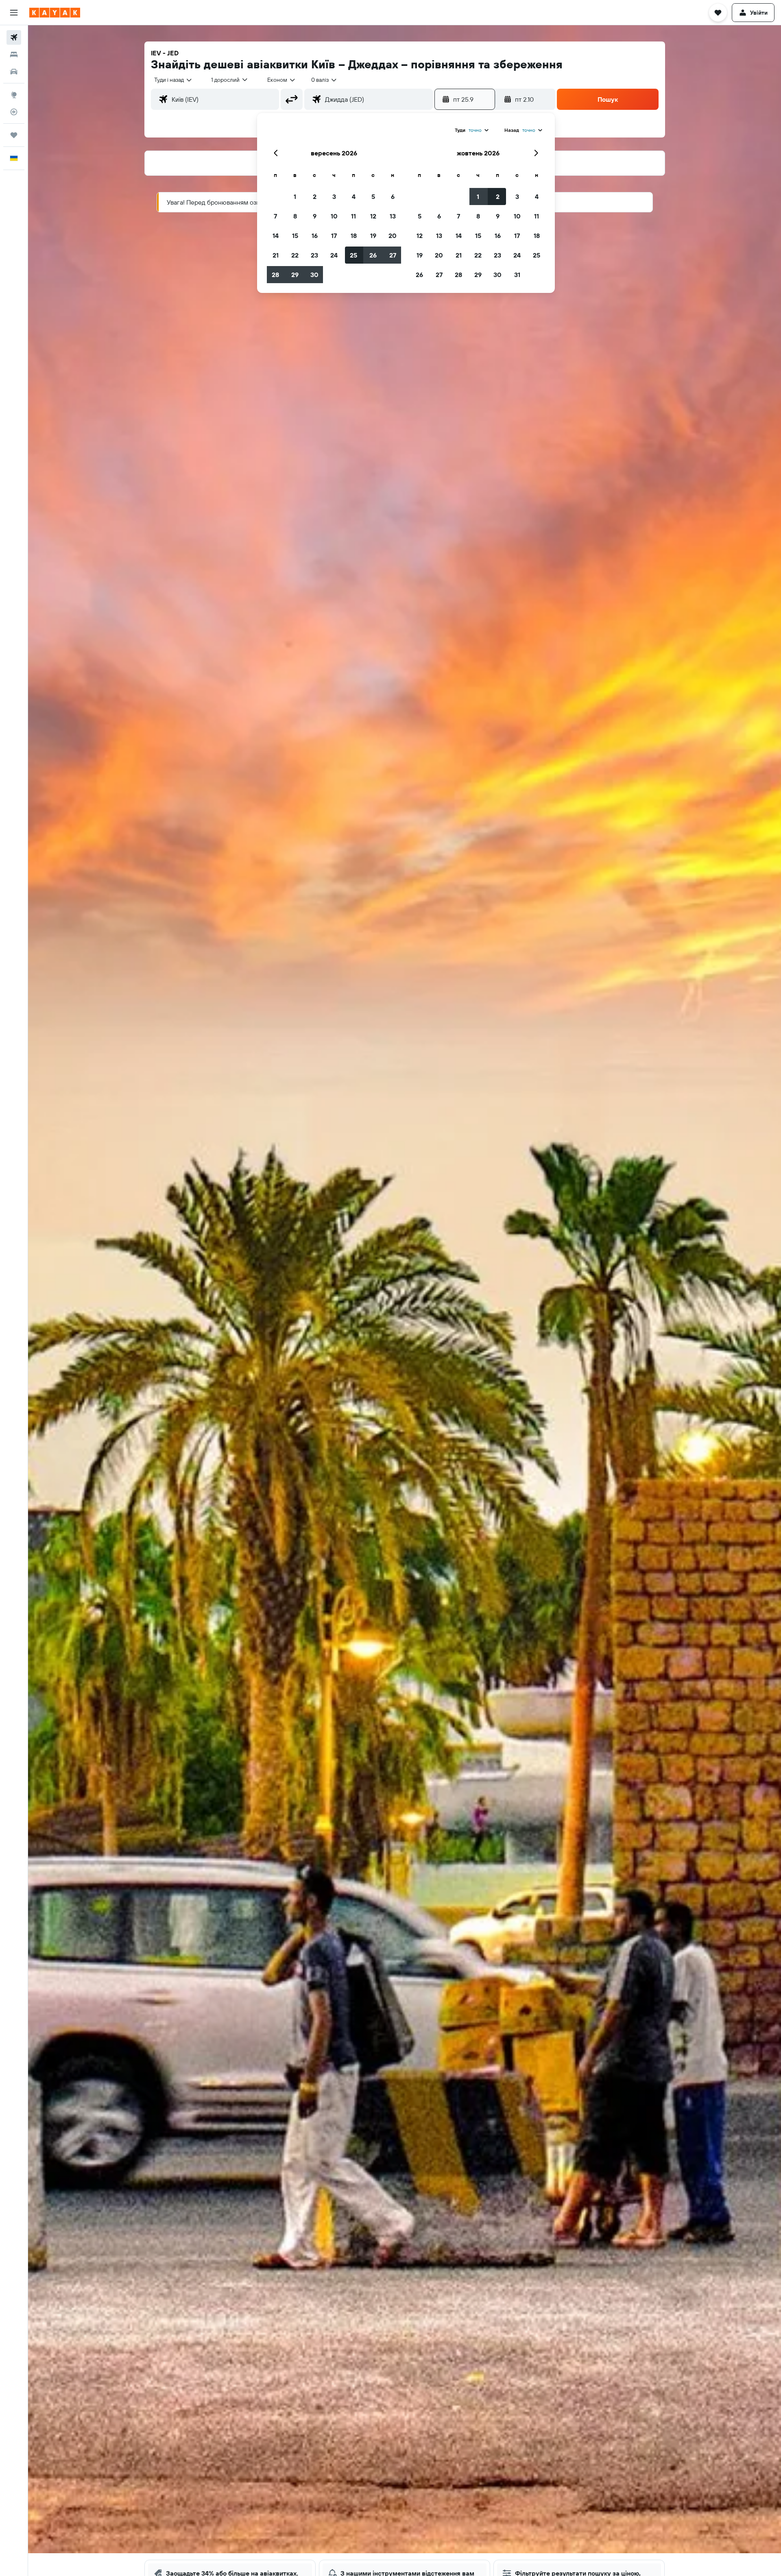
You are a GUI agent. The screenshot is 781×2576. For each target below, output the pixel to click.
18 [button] (354, 236)
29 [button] (295, 275)
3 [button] (334, 196)
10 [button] (334, 216)
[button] (14, 13)
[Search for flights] (14, 37)
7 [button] (275, 216)
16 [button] (315, 236)
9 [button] (315, 216)
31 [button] (517, 275)
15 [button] (295, 236)
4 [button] (354, 196)
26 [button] (373, 255)
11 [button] (353, 216)
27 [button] (393, 255)
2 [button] (315, 196)
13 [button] (393, 216)
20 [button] (393, 236)
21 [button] (276, 255)
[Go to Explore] (14, 95)
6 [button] (393, 196)
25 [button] (353, 255)
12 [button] (373, 216)
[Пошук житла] (14, 55)
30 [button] (314, 275)
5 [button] (373, 196)
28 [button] (275, 275)
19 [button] (373, 236)
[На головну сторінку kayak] (55, 13)
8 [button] (295, 216)
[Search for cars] (14, 72)
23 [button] (314, 255)
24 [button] (334, 255)
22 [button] (295, 255)
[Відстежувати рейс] (14, 112)
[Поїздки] (14, 135)
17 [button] (334, 236)
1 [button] (295, 196)
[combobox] (173, 80)
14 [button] (276, 236)
